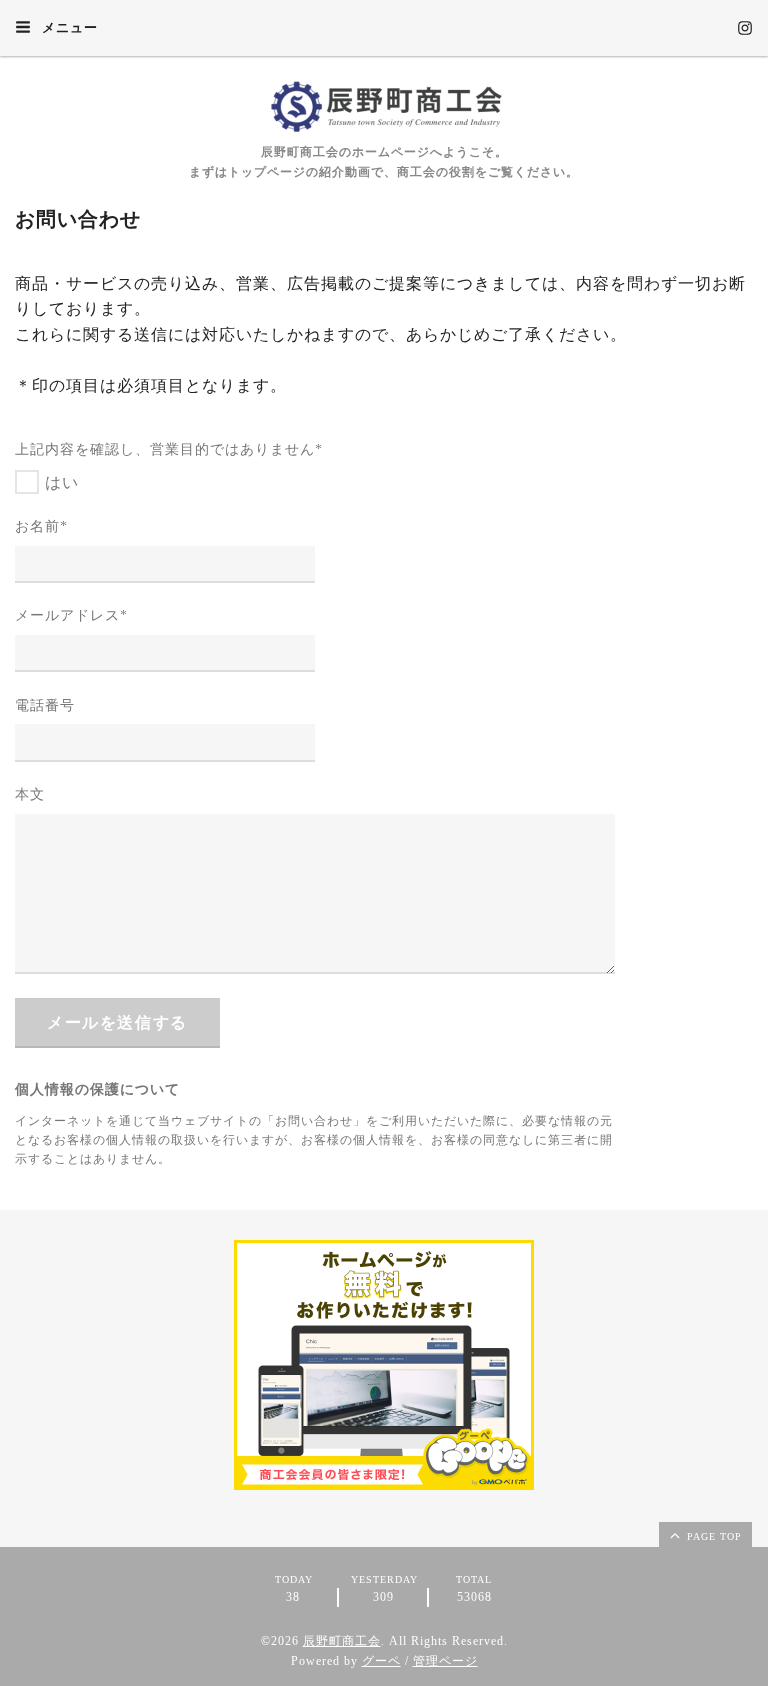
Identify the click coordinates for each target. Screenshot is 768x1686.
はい (62, 482)
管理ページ (445, 1661)
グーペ (381, 1661)
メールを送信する (117, 1022)
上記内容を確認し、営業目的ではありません (169, 449)
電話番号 (45, 705)
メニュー (68, 27)
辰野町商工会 (342, 1641)
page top (712, 1536)
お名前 (41, 526)
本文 (30, 794)
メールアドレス (71, 615)
